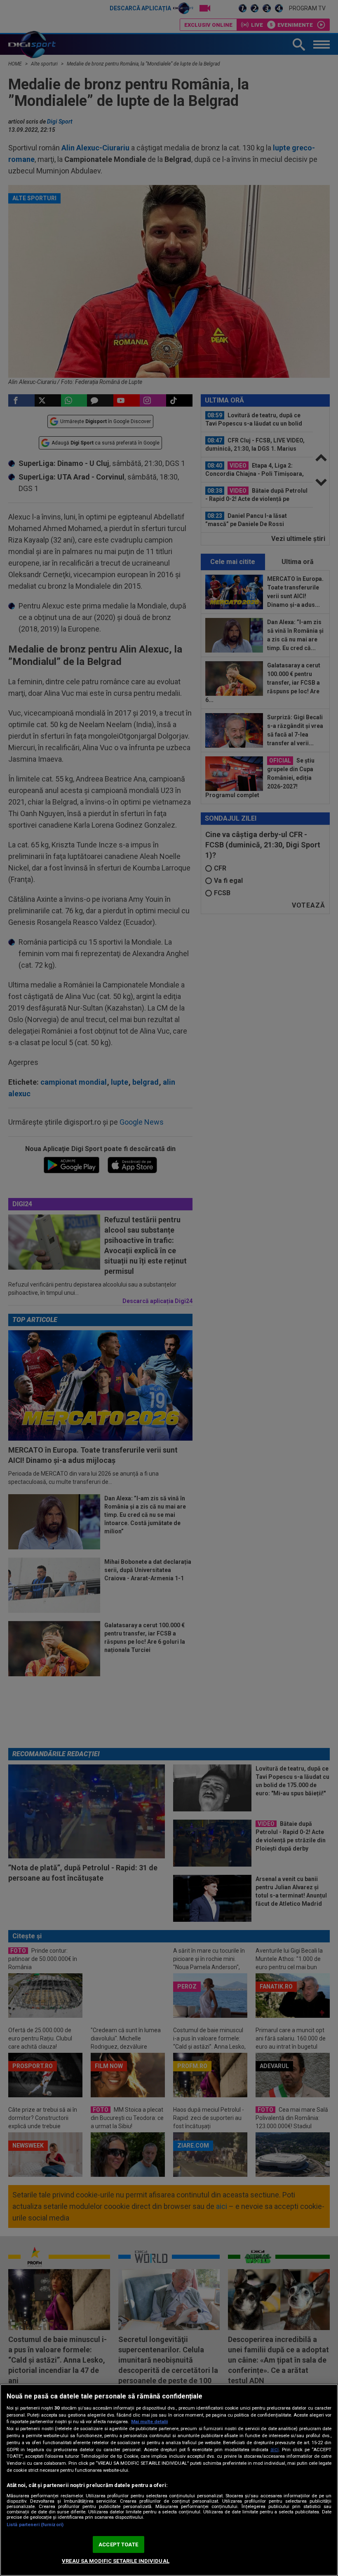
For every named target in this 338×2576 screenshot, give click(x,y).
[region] (169, 2480)
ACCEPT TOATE (118, 2544)
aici (275, 2450)
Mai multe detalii (149, 2422)
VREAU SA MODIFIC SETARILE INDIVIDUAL (116, 2561)
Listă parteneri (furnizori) (35, 2525)
